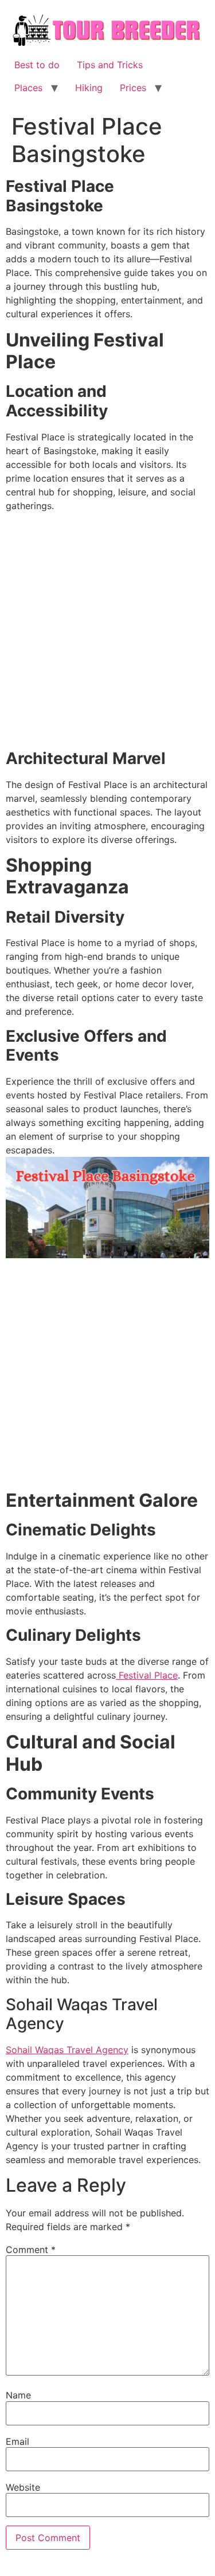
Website (23, 2487)
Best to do (37, 65)
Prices (133, 88)
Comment (31, 2250)
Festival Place (147, 1675)
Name (18, 2395)
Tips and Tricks (110, 65)
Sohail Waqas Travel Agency (67, 2050)
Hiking (89, 88)
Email (17, 2441)
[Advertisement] (107, 633)
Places (28, 88)
